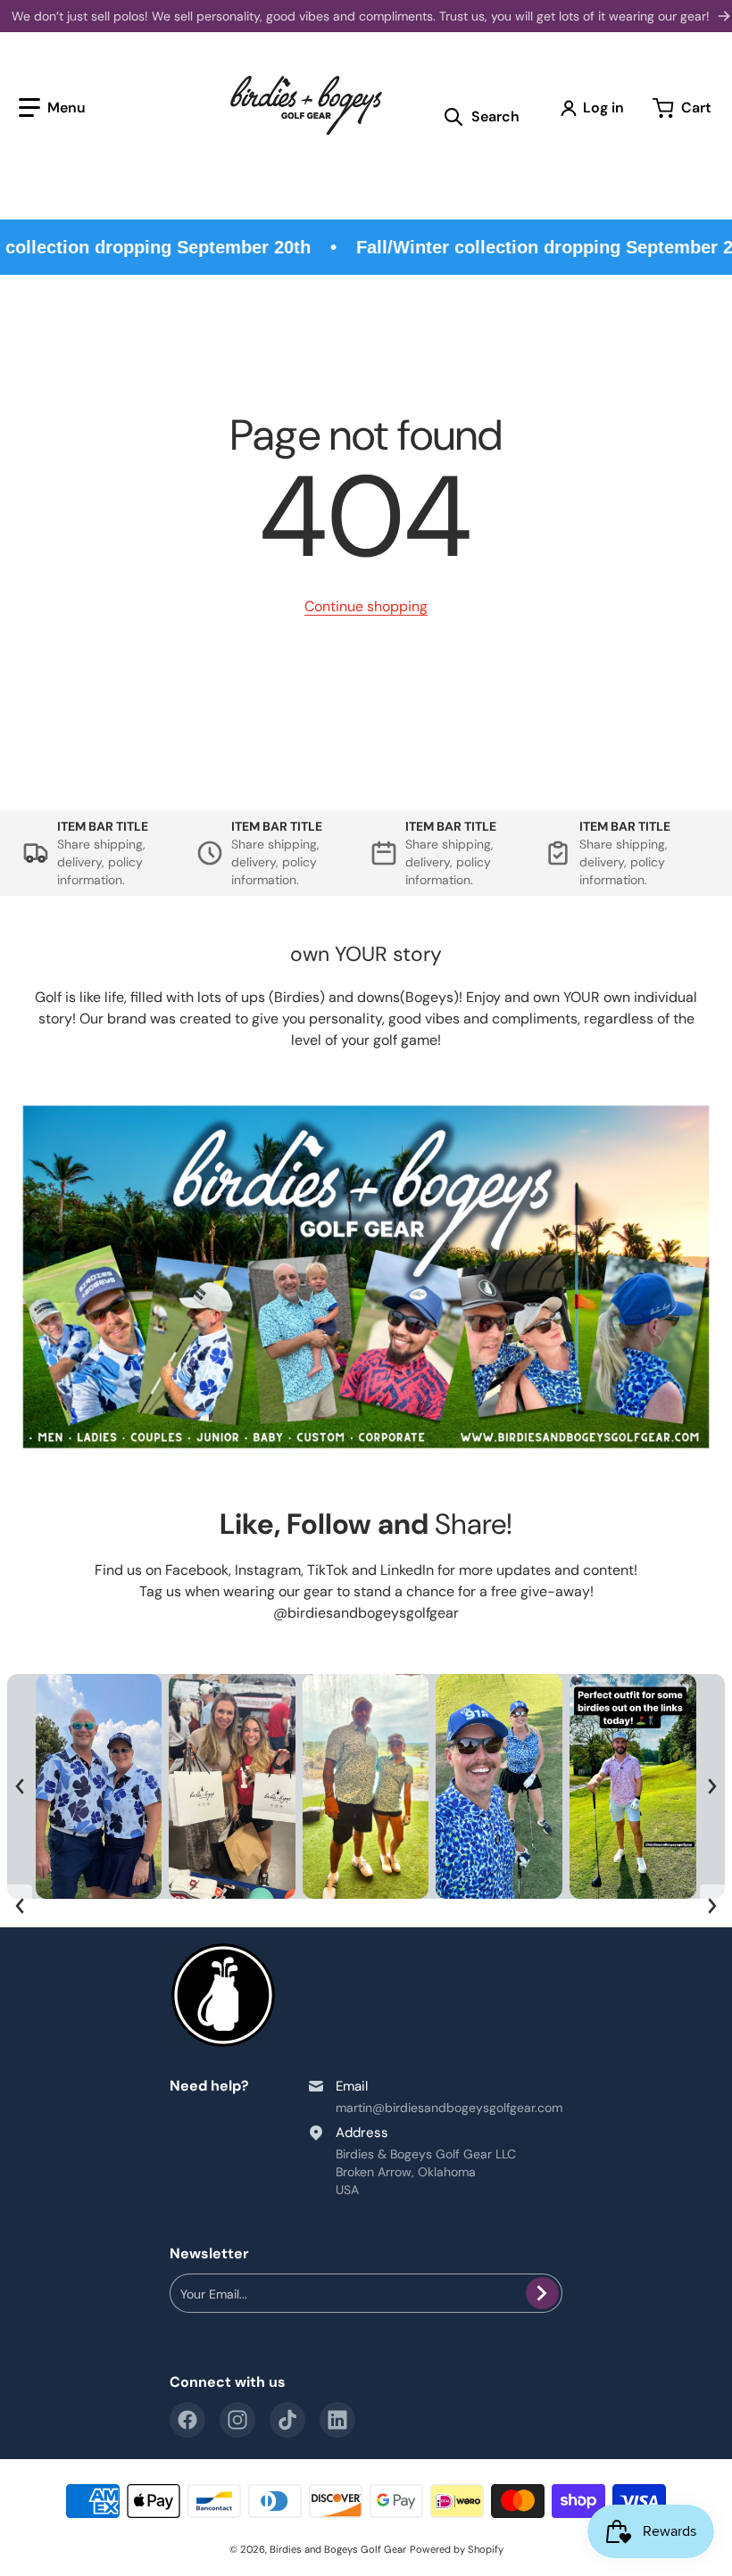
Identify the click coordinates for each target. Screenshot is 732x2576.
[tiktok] (287, 2420)
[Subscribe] (542, 2293)
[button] (52, 108)
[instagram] (237, 2420)
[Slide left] (20, 1786)
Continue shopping (366, 606)
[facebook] (187, 2420)
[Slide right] (712, 1786)
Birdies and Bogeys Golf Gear (338, 2549)
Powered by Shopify (457, 2549)
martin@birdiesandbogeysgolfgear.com (449, 2108)
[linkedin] (337, 2420)
